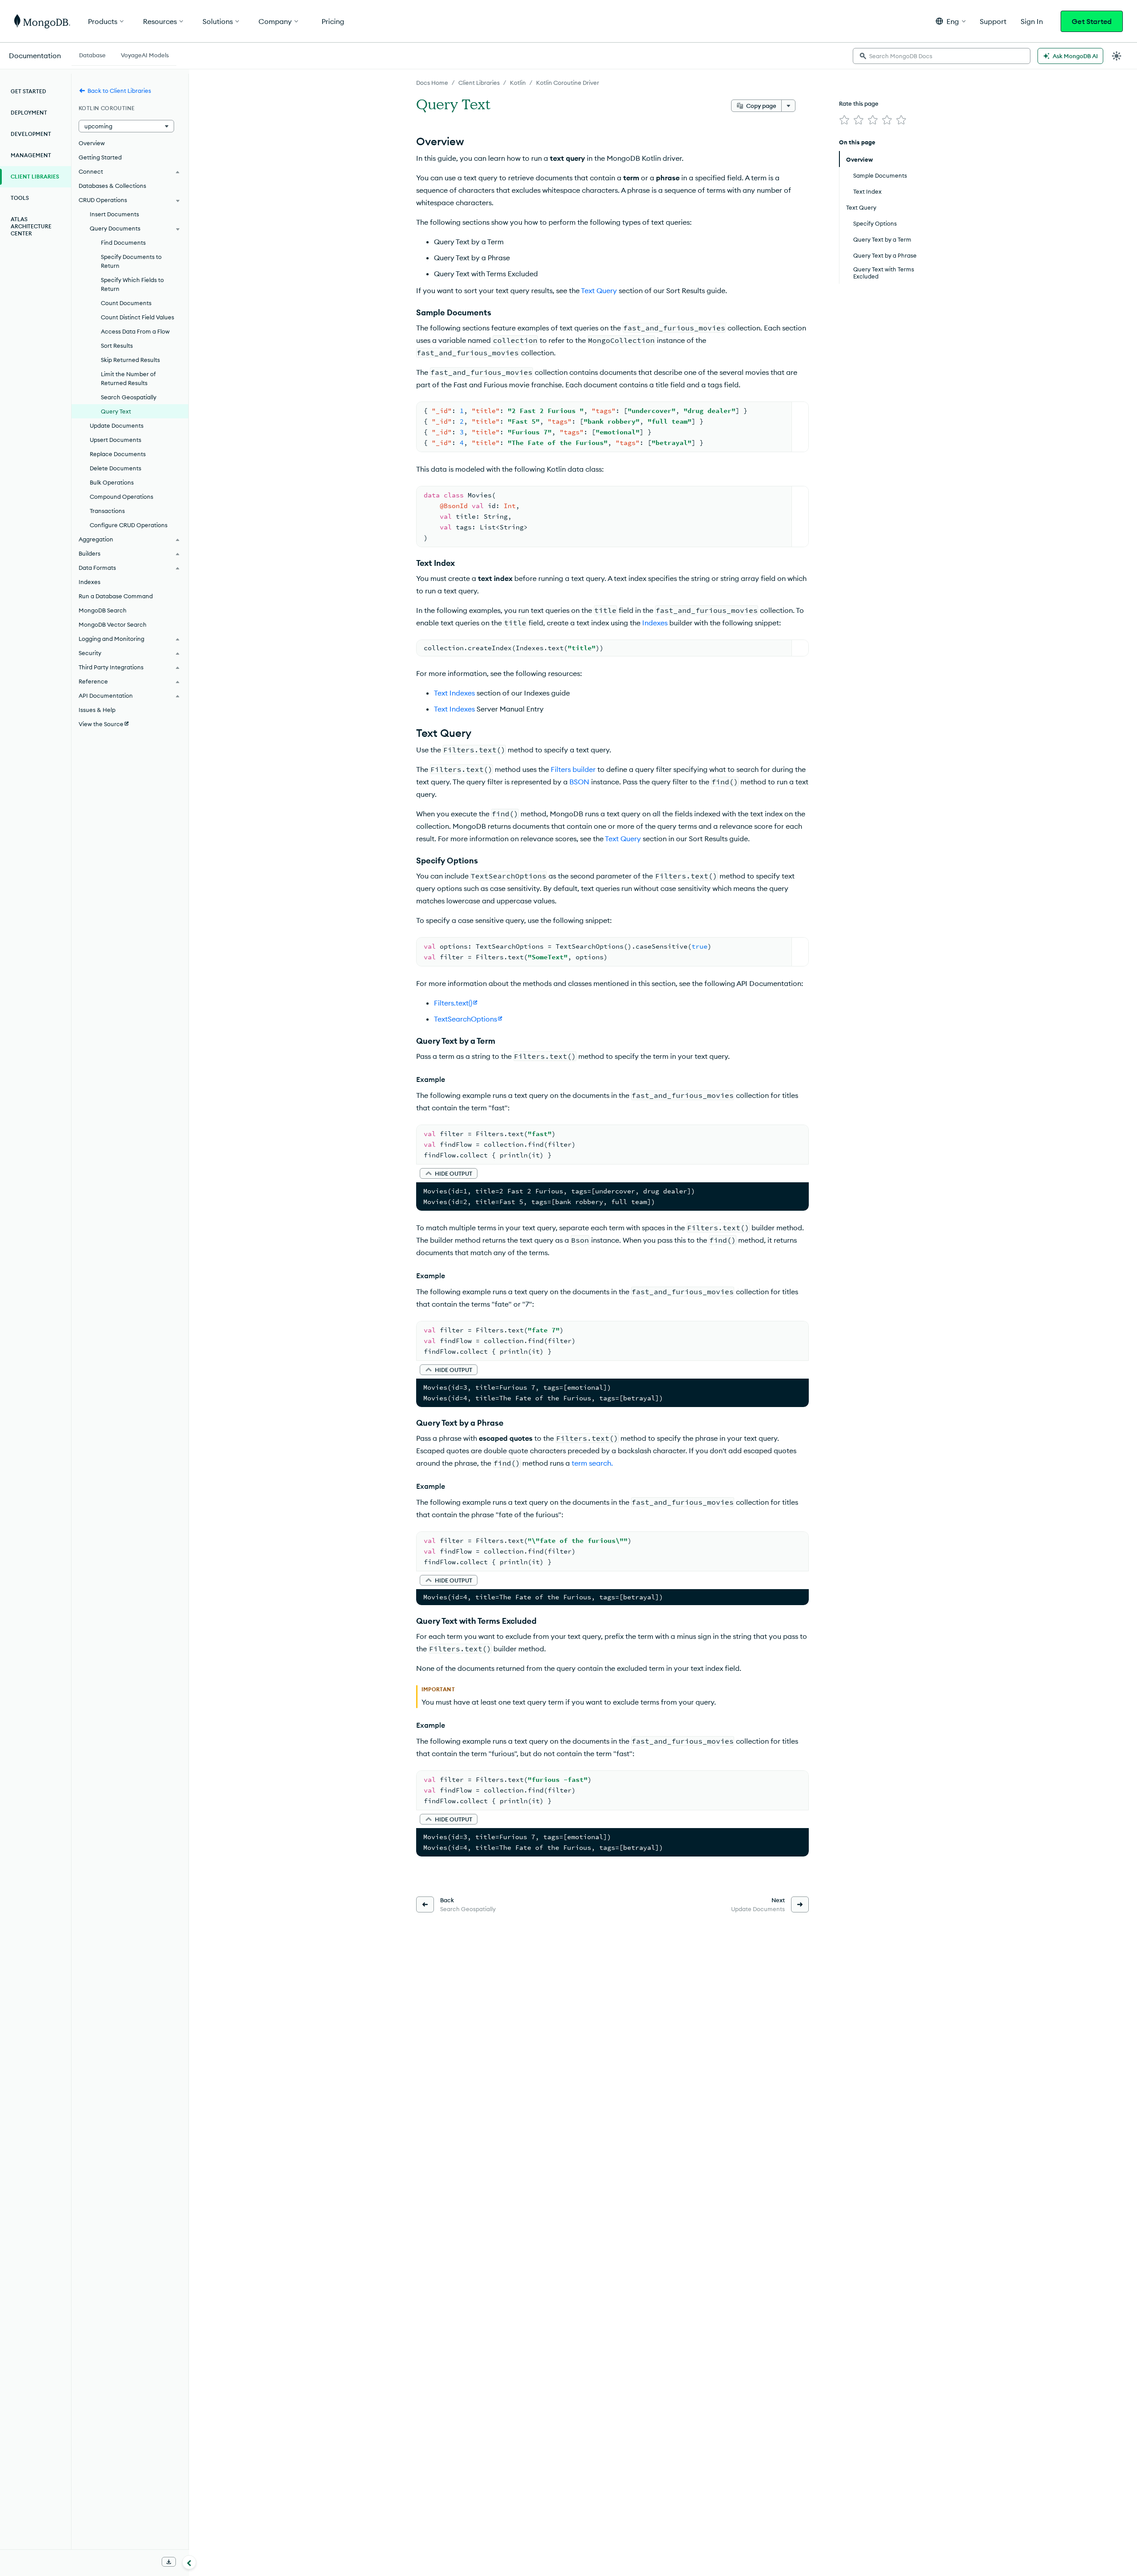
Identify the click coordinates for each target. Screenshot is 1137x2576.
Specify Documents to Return (131, 261)
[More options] (788, 106)
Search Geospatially (129, 397)
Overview (92, 143)
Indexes (655, 623)
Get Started (1092, 21)
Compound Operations (121, 497)
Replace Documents (118, 454)
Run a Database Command (116, 596)
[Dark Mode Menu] (1117, 56)
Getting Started (100, 157)
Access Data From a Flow (135, 331)
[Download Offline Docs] (169, 2562)
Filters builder (573, 769)
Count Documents (126, 303)
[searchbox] (942, 56)
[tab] (92, 54)
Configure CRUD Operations (129, 525)
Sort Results (117, 346)
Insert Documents (114, 214)
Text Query (599, 290)
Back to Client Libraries (119, 91)
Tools (20, 198)
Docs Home (432, 83)
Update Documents (117, 425)
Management (31, 155)
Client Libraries (479, 83)
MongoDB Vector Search (113, 624)
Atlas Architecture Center (31, 226)
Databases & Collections (112, 186)
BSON (579, 782)
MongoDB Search (103, 610)
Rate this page (859, 103)
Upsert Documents (115, 440)
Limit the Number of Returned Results (128, 378)
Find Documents (123, 242)
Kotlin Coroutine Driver (568, 83)
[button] (951, 21)
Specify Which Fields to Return (132, 284)
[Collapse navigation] (189, 2562)
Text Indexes (454, 693)
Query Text (116, 411)
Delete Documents (115, 468)
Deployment (29, 113)
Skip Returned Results (130, 360)
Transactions (107, 511)
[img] (844, 120)
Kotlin (518, 83)
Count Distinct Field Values (137, 317)
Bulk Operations (112, 482)
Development (31, 134)
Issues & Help (97, 710)
